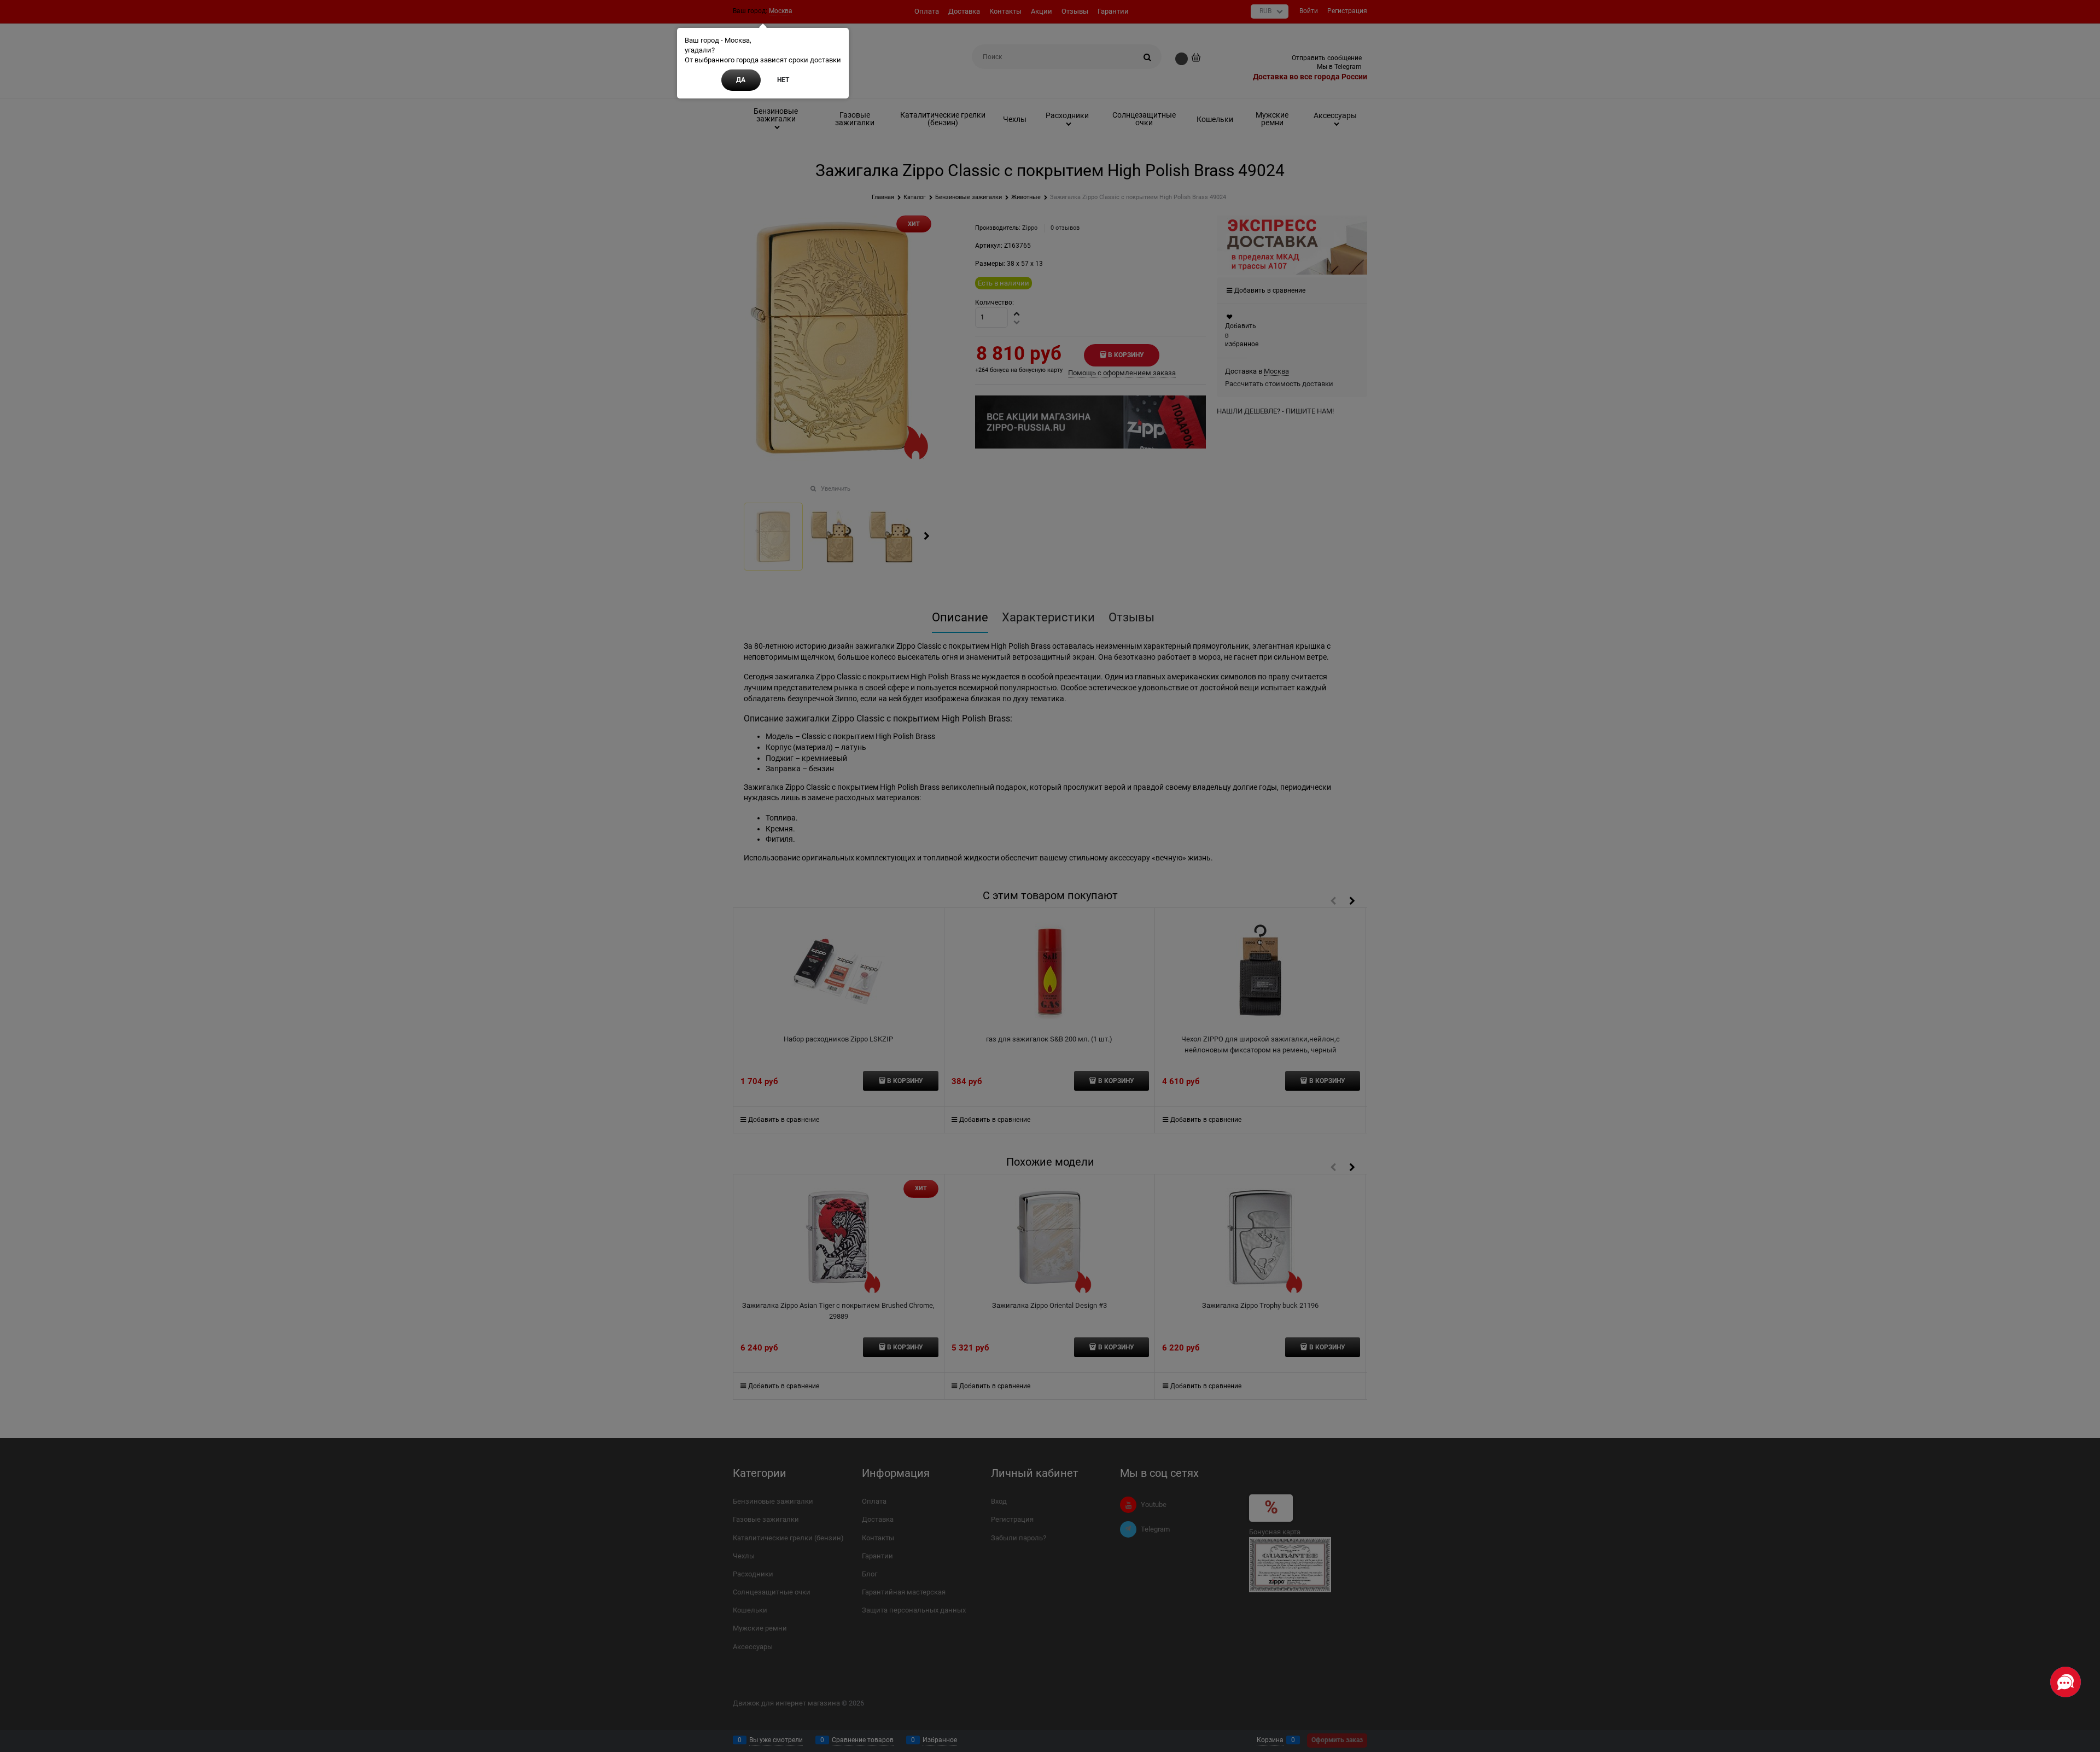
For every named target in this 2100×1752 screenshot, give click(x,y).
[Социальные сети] (2066, 1682)
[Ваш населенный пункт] (2081, 1623)
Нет (783, 80)
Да (741, 80)
